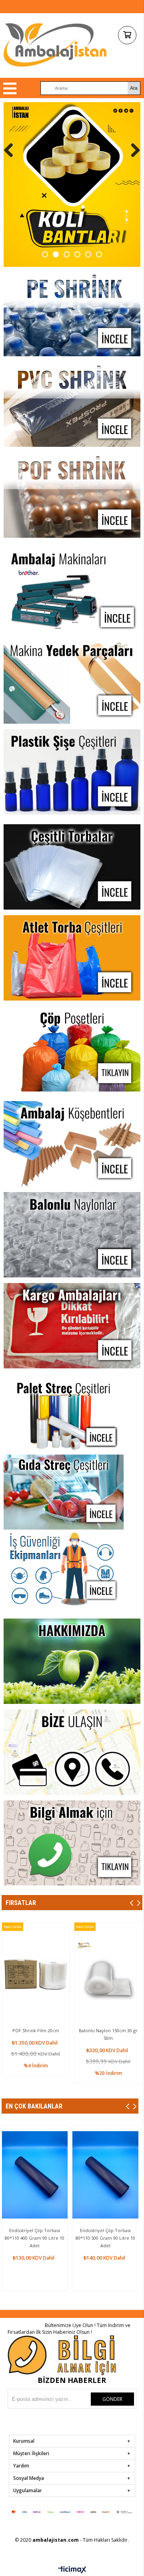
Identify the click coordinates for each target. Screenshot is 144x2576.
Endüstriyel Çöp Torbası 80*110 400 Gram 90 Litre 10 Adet (35, 2238)
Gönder (112, 2399)
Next (132, 150)
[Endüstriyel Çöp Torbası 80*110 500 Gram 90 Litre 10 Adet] (105, 2175)
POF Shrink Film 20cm (36, 2030)
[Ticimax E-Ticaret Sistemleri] (72, 2570)
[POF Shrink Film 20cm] (36, 1973)
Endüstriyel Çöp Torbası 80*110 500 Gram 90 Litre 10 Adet (105, 2238)
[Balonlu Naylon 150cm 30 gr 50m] (108, 1973)
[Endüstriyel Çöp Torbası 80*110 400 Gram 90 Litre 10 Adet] (35, 2175)
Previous (12, 150)
